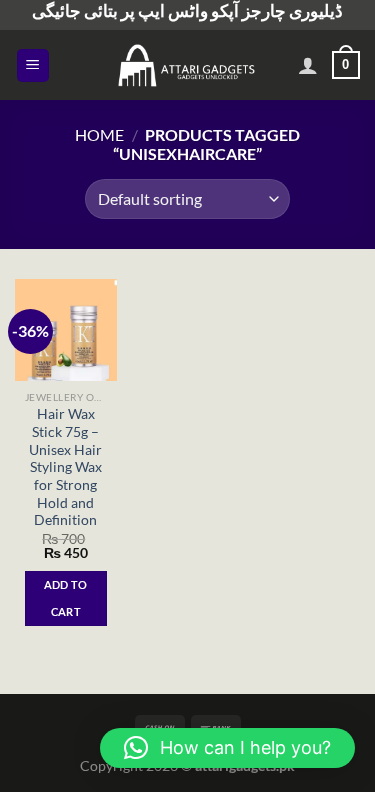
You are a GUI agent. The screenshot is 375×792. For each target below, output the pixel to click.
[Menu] (33, 65)
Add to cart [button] (66, 597)
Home (99, 134)
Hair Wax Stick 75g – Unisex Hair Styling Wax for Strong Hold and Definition (65, 467)
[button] (227, 748)
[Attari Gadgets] (188, 65)
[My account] (308, 65)
